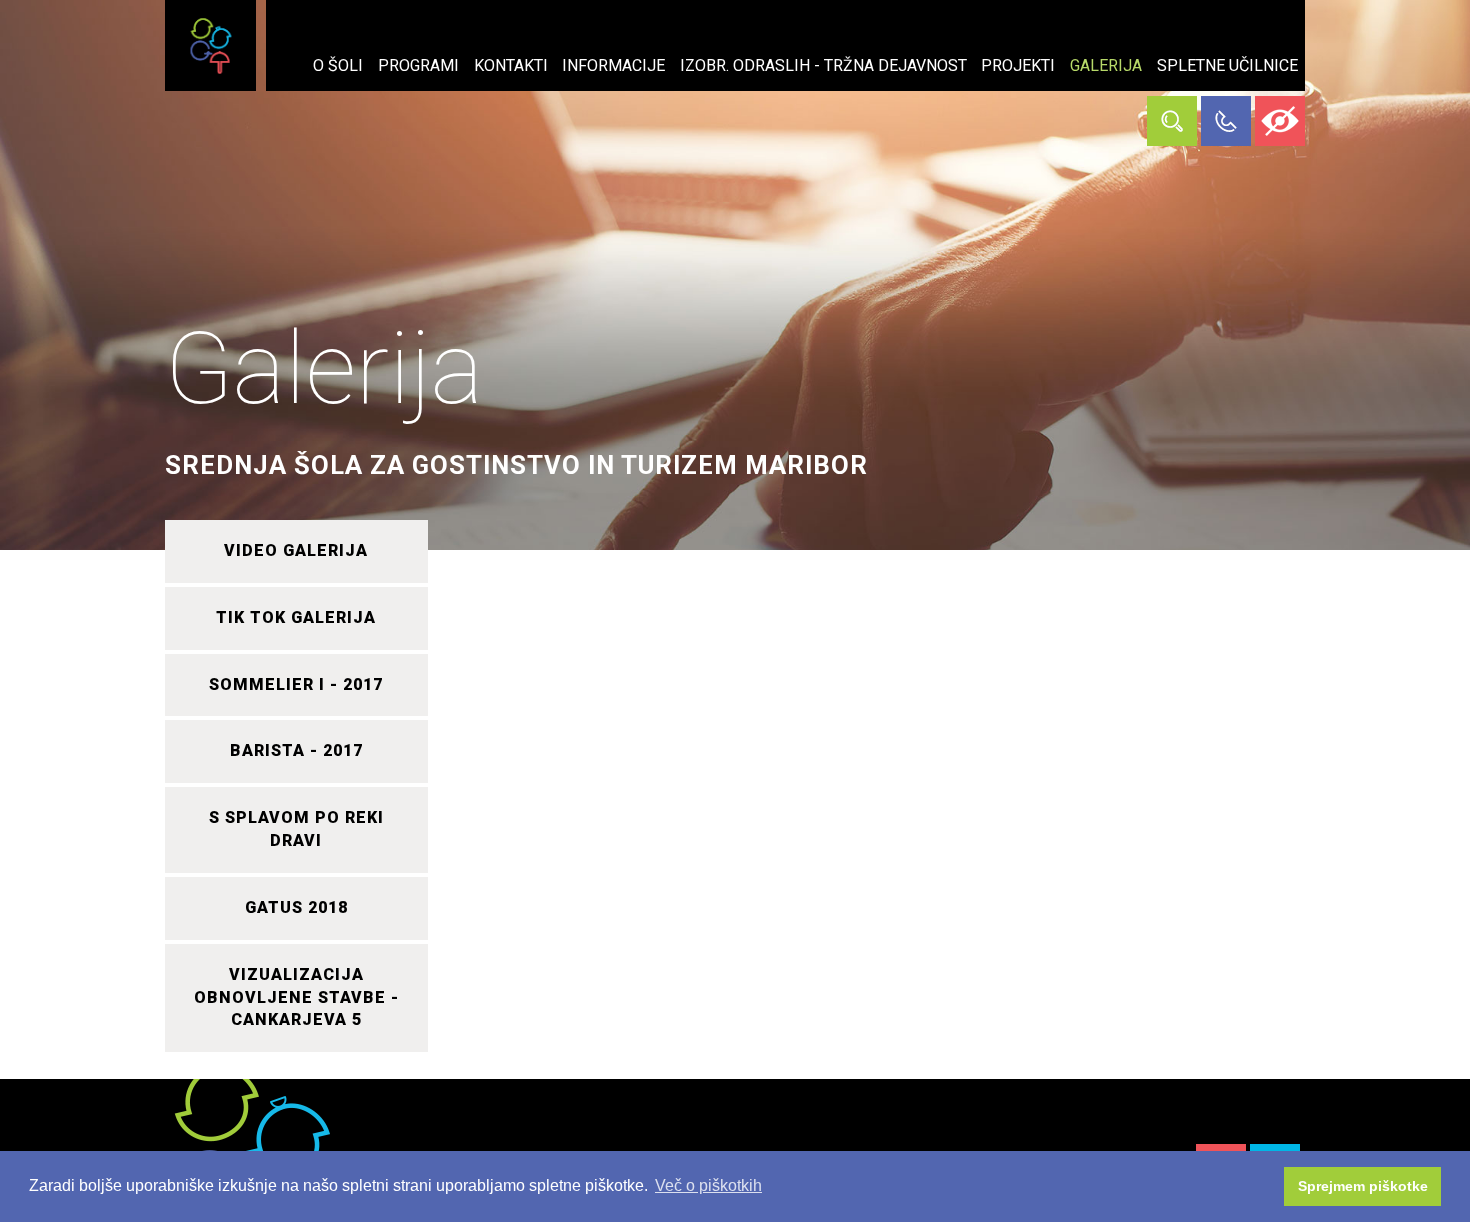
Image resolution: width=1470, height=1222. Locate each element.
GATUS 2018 (296, 907)
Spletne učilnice (1227, 65)
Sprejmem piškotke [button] (1363, 1186)
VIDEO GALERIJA (296, 550)
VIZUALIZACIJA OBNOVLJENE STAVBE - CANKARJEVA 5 (296, 997)
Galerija (1106, 65)
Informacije (613, 65)
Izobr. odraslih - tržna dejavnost (823, 65)
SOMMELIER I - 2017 (296, 684)
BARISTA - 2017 (296, 750)
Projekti (1018, 65)
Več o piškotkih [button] (708, 1185)
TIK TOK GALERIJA (296, 617)
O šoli (338, 65)
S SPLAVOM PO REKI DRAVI (296, 829)
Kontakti (511, 65)
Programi (418, 65)
